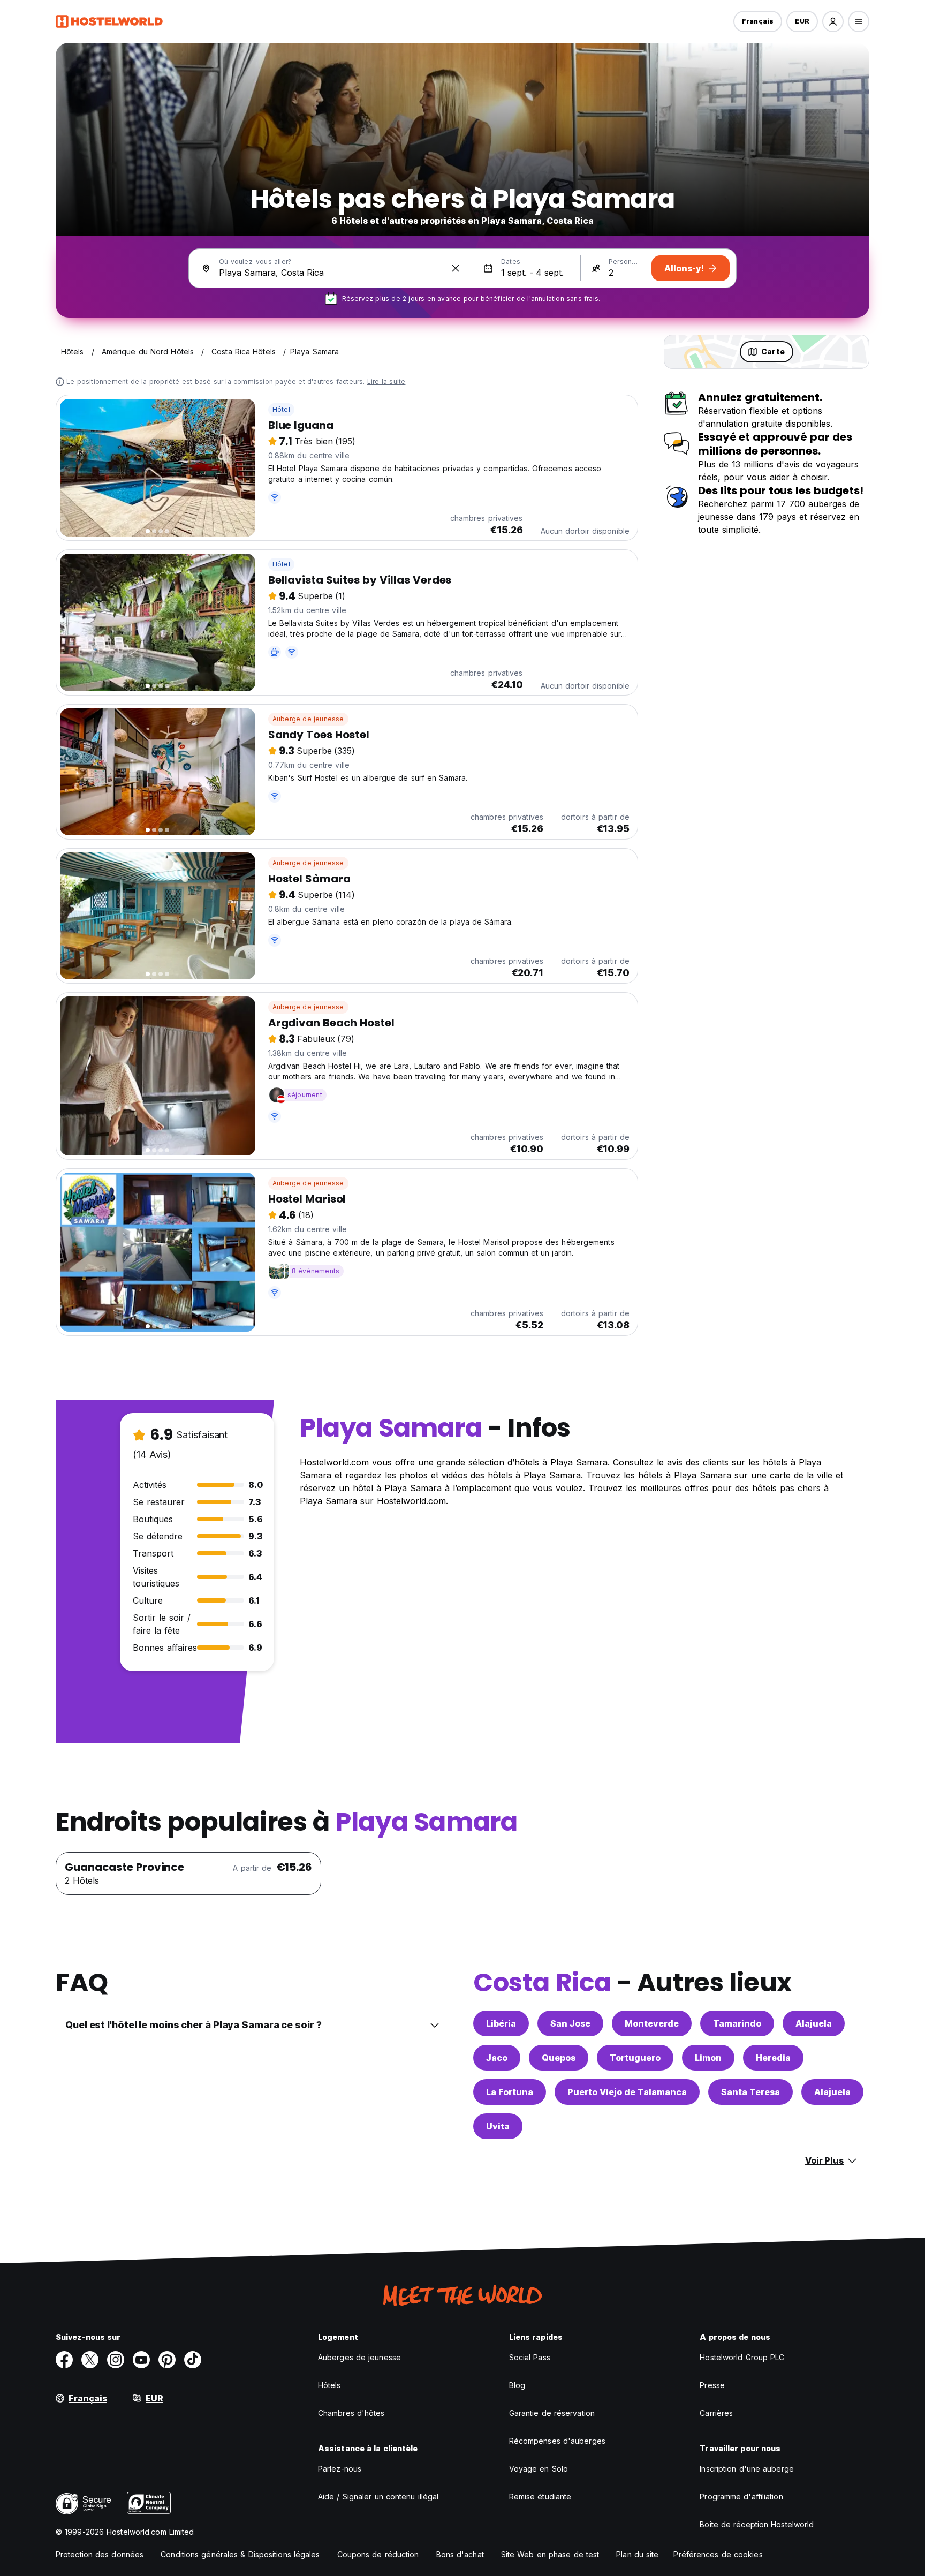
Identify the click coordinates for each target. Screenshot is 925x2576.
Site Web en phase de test (550, 2554)
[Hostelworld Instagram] (116, 2360)
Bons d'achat (460, 2554)
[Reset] (456, 268)
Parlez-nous (340, 2469)
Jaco (497, 2058)
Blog (517, 2385)
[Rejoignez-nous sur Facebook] (64, 2360)
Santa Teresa (750, 2092)
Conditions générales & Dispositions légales (240, 2554)
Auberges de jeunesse (359, 2357)
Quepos (559, 2058)
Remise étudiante (540, 2496)
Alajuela (814, 2023)
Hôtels (329, 2385)
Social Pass (530, 2357)
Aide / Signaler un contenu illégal (378, 2496)
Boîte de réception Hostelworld (757, 2524)
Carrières (716, 2413)
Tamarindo (737, 2023)
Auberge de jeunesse (308, 719)
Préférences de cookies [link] (718, 2554)
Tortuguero (635, 2058)
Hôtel (281, 409)
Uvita (498, 2126)
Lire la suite (386, 382)
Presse (712, 2385)
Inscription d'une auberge (747, 2469)
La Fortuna (510, 2092)
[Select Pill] (833, 21)
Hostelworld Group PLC (742, 2357)
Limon (708, 2058)
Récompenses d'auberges (557, 2441)
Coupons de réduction (378, 2554)
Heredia (773, 2058)
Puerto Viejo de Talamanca (627, 2092)
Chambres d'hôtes (351, 2413)
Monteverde (652, 2023)
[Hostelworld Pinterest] (167, 2360)
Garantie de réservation (552, 2413)
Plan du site (637, 2554)
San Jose (570, 2023)
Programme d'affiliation (741, 2496)
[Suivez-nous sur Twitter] (90, 2360)
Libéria (501, 2023)
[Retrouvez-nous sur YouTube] (141, 2360)
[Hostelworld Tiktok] (193, 2360)
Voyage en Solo (539, 2469)
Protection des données (100, 2554)
